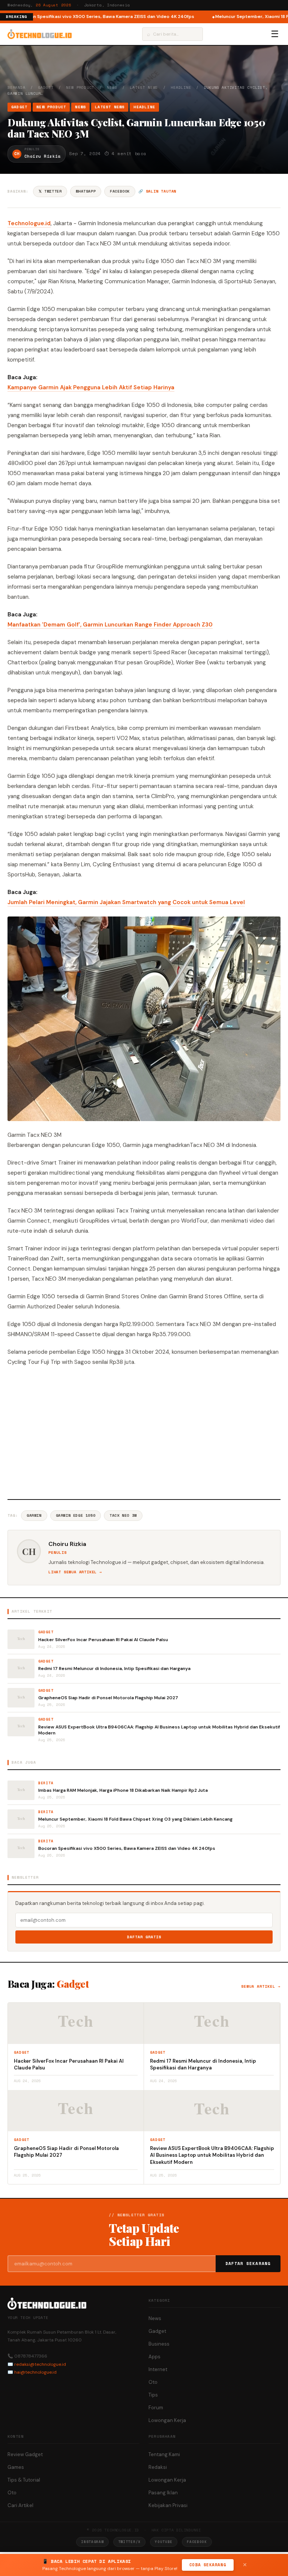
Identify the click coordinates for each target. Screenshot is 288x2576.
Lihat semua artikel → (75, 1572)
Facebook (120, 191)
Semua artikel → (261, 1986)
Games (16, 2467)
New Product (80, 87)
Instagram (92, 2542)
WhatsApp (86, 191)
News (112, 87)
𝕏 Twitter (50, 191)
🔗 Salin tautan (157, 191)
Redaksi (158, 2467)
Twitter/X (129, 2542)
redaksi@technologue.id (40, 2364)
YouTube (164, 2542)
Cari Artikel (20, 2505)
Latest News (144, 87)
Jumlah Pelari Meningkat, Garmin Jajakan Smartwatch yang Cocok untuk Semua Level (126, 902)
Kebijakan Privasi (168, 2505)
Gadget (46, 87)
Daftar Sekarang (248, 2264)
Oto (153, 2382)
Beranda (16, 87)
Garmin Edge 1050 (76, 1515)
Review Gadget (25, 2454)
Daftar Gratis (144, 1937)
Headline (181, 87)
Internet (158, 2369)
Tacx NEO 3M (123, 1515)
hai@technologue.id (35, 2372)
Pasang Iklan (163, 2493)
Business (159, 2344)
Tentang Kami (164, 2454)
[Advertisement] (144, 1432)
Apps (154, 2357)
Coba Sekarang (208, 2565)
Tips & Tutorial (24, 2480)
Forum (156, 2408)
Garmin (34, 1515)
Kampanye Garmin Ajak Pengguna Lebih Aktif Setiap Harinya (91, 387)
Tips (153, 2395)
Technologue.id (29, 223)
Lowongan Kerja (167, 2420)
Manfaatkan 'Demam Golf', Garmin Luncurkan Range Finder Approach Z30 (110, 625)
